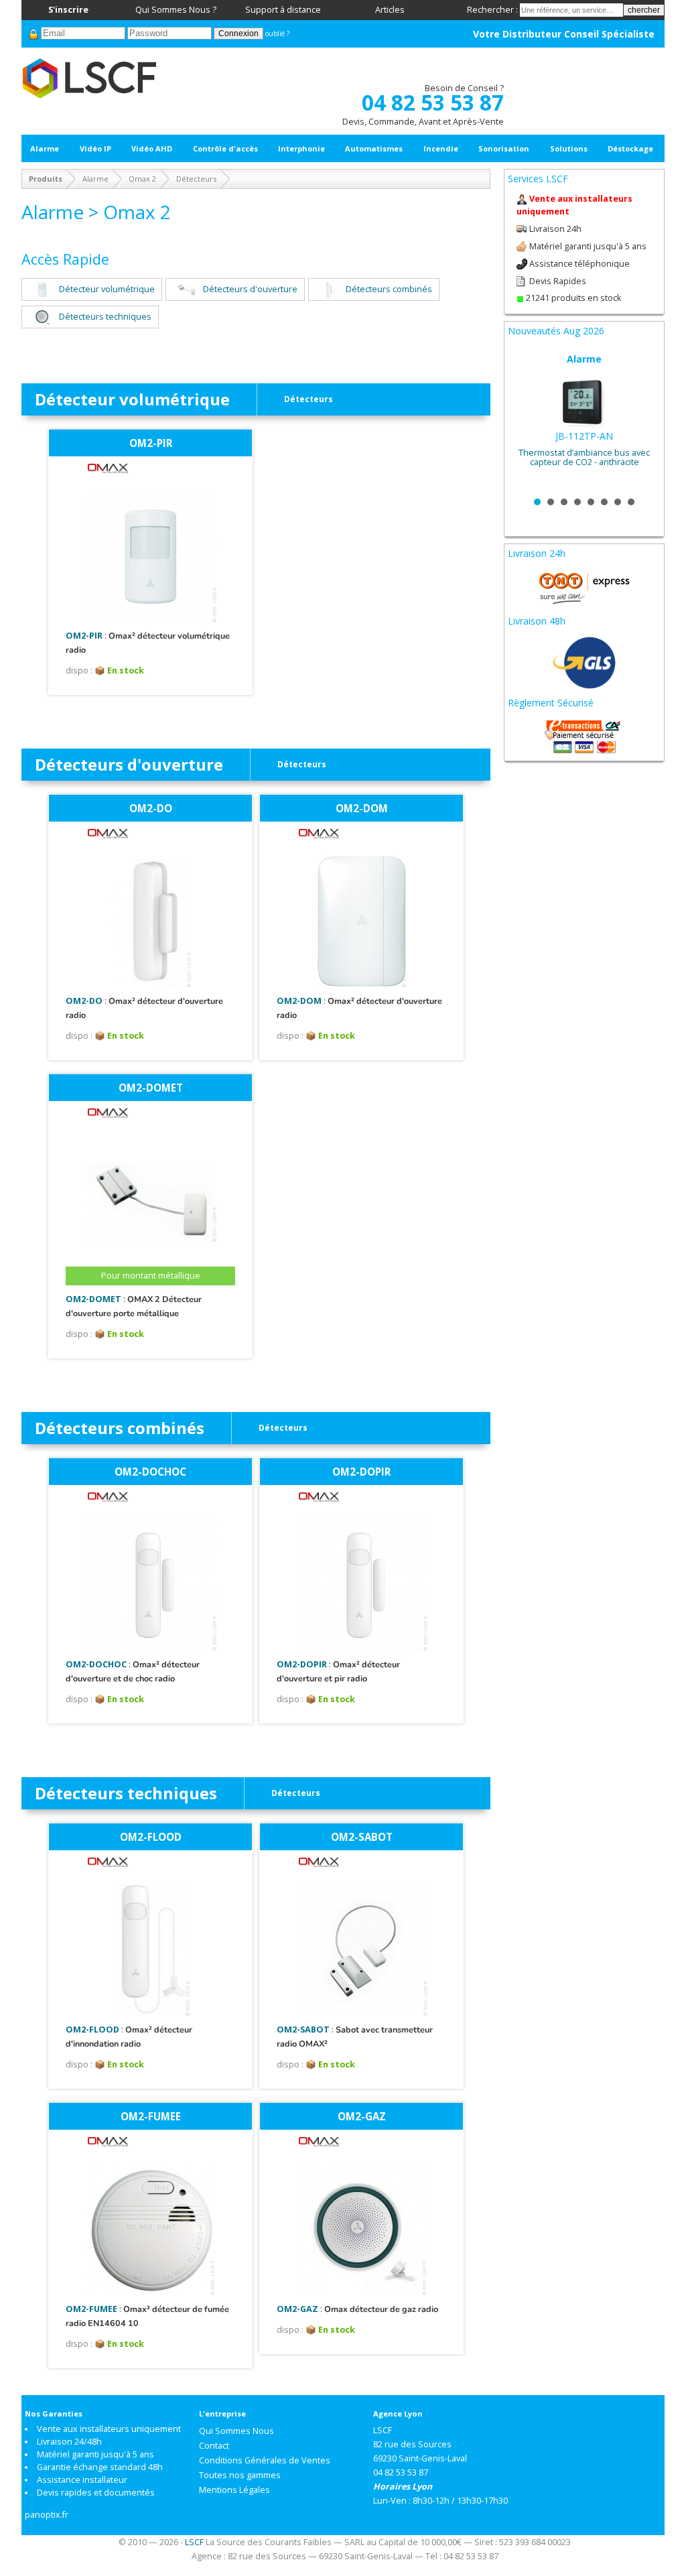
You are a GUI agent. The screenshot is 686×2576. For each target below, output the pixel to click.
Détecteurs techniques (105, 317)
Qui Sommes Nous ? (176, 10)
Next (643, 420)
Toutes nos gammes (240, 2475)
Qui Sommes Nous (236, 2431)
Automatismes (374, 148)
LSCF (194, 2542)
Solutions (569, 148)
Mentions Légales (234, 2490)
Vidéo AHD (152, 148)
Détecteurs (196, 179)
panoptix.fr (47, 2515)
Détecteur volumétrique (107, 289)
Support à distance (283, 10)
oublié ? (277, 34)
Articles (390, 10)
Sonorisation (504, 148)
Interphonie (301, 148)
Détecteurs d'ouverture (250, 289)
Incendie (441, 148)
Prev (525, 420)
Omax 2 (142, 179)
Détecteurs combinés (389, 289)
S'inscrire (68, 10)
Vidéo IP (95, 148)
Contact (214, 2446)
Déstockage (630, 148)
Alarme (45, 148)
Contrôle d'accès (225, 148)
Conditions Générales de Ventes (265, 2460)
